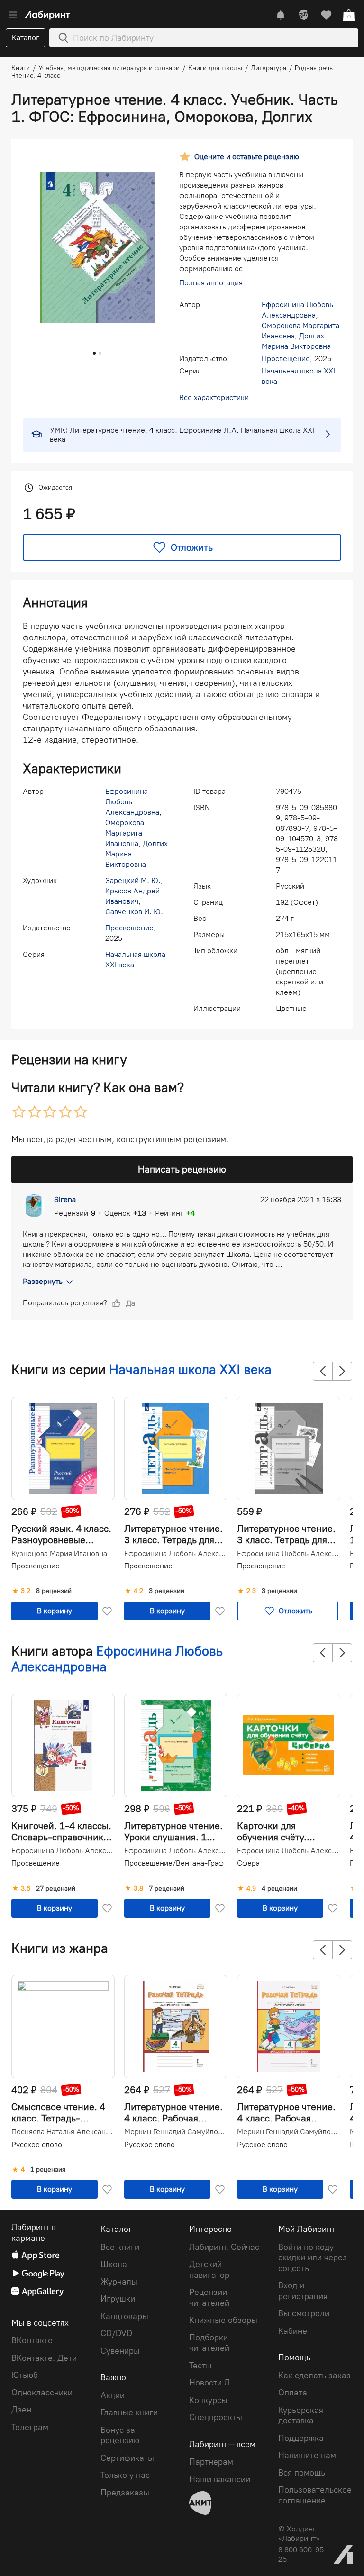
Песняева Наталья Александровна (62, 2132)
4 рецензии (279, 1889)
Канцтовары (124, 2316)
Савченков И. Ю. (134, 912)
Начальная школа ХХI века (190, 1369)
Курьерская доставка (301, 2416)
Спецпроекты (216, 2417)
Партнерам (211, 2462)
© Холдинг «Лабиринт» (299, 2534)
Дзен (21, 2410)
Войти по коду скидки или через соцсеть (313, 2258)
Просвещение (286, 359)
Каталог (26, 38)
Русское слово (37, 2144)
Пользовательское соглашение (315, 2495)
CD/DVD (116, 2333)
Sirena (65, 1199)
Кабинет (295, 2331)
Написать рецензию (182, 1169)
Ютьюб (25, 2375)
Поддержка (301, 2438)
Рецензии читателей (209, 2298)
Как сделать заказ (314, 2376)
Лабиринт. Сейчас (224, 2247)
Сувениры (120, 2351)
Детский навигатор (209, 2270)
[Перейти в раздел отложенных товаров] (326, 15)
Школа (114, 2264)
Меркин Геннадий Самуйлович (175, 2132)
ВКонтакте (32, 2340)
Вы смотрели (304, 2313)
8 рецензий (54, 1591)
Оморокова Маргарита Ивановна (125, 833)
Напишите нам (307, 2455)
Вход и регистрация (303, 2291)
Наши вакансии (220, 2479)
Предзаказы (125, 2493)
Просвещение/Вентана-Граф (174, 1863)
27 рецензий (56, 1889)
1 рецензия (48, 2170)
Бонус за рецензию (120, 2435)
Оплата (293, 2393)
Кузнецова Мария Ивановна (59, 1554)
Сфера (248, 1863)
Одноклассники (42, 2393)
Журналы (119, 2282)
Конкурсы (208, 2400)
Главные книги (129, 2412)
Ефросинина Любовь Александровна (175, 1554)
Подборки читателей (209, 2343)
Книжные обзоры (223, 2320)
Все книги (120, 2247)
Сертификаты (127, 2458)
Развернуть (43, 1281)
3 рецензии (167, 1591)
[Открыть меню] (13, 15)
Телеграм (30, 2427)
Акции (113, 2395)
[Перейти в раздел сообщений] (281, 15)
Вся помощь (302, 2473)
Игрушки (118, 2299)
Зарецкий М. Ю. (133, 880)
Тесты (200, 2366)
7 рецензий (167, 1889)
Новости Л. (211, 2383)
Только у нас (125, 2475)
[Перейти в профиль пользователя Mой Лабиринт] (303, 15)
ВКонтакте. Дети (44, 2358)
